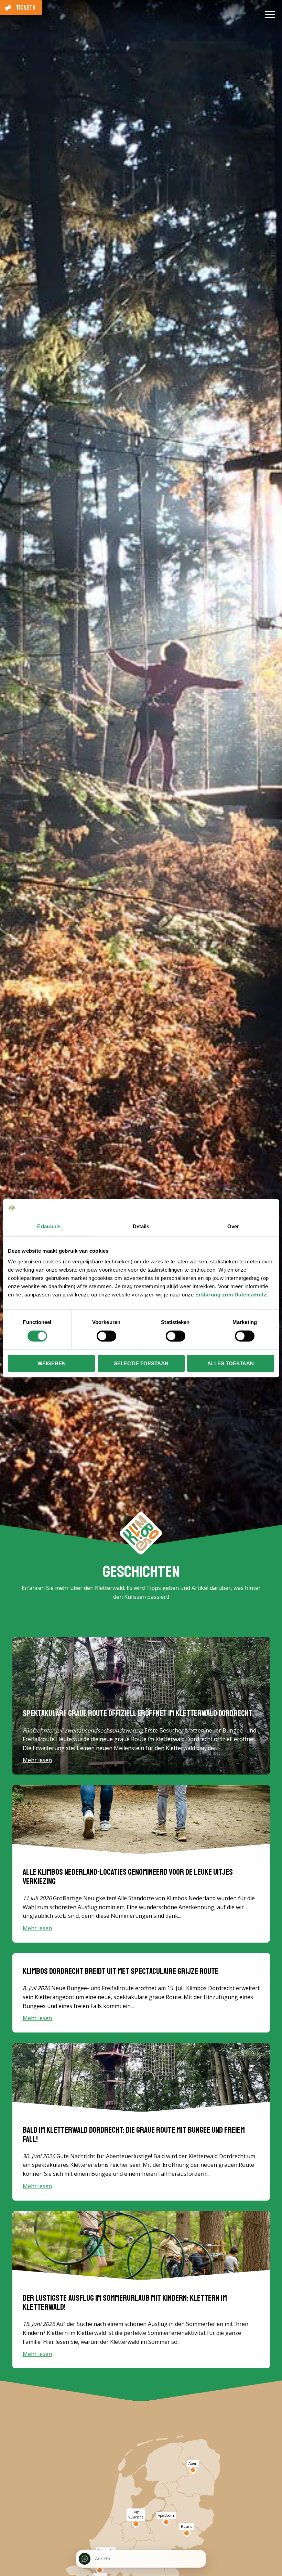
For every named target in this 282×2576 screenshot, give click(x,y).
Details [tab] (141, 1226)
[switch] (106, 1336)
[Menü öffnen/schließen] (270, 17)
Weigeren (52, 1363)
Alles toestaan (231, 1363)
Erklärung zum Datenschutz (231, 1295)
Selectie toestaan (141, 1363)
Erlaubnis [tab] (49, 1226)
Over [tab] (233, 1226)
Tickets (26, 8)
